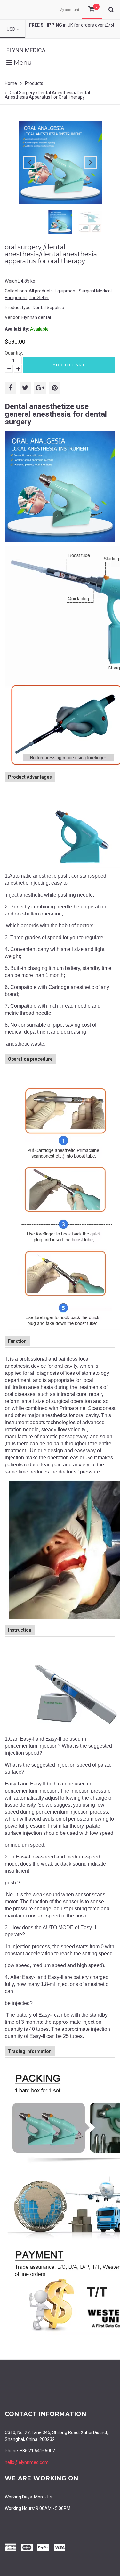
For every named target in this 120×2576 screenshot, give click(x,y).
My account (69, 10)
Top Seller (39, 298)
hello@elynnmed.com (27, 2462)
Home (11, 83)
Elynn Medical (27, 50)
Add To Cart (69, 365)
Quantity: (14, 353)
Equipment (66, 291)
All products (41, 291)
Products (34, 83)
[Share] (11, 388)
